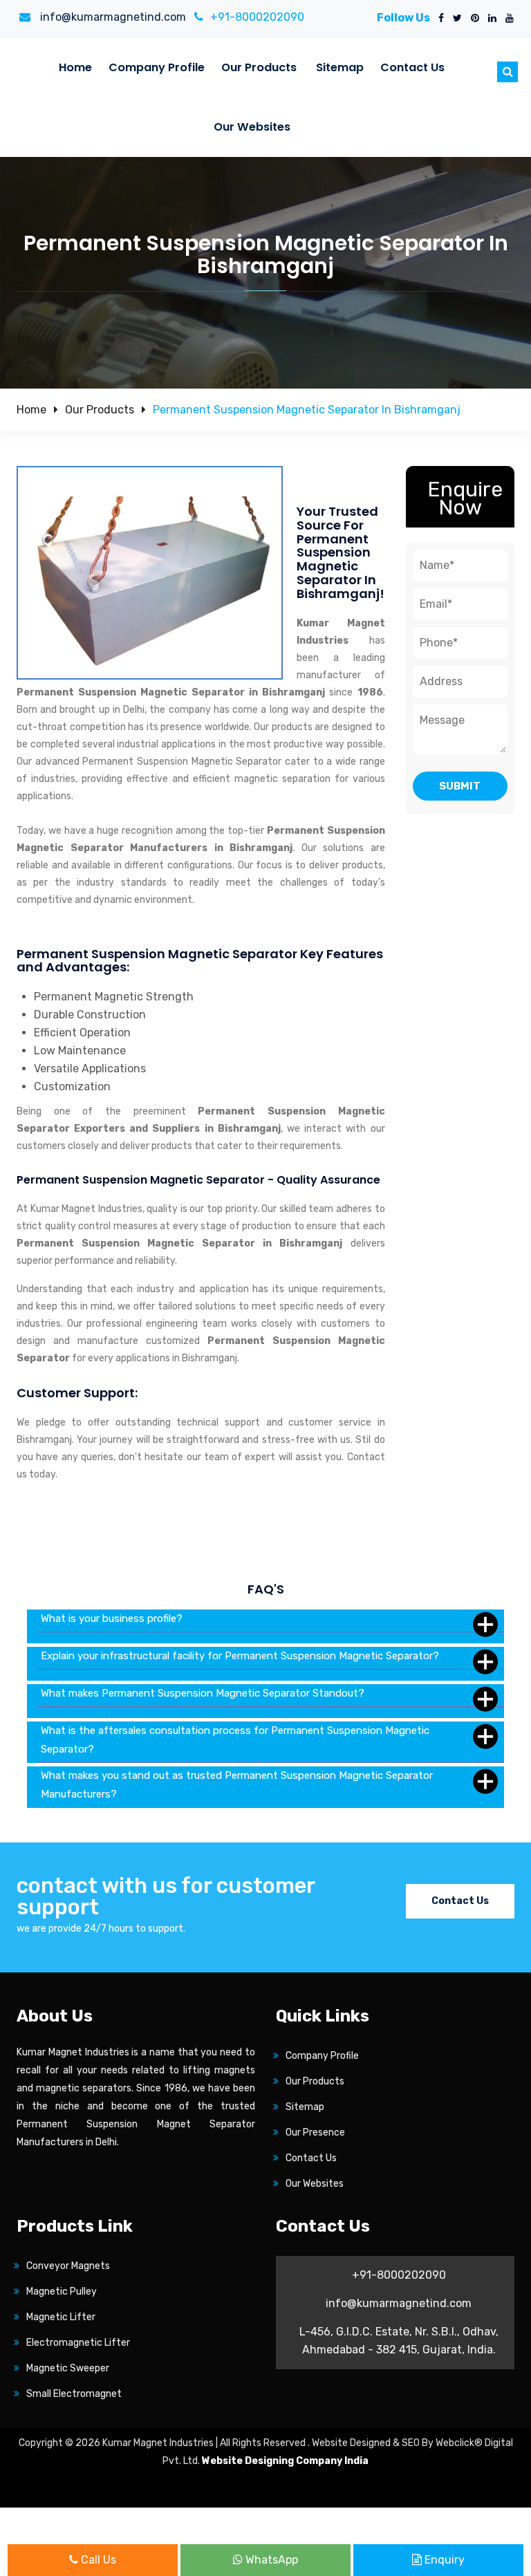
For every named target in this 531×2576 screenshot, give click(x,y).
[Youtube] (507, 19)
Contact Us (412, 67)
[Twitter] (455, 19)
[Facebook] (438, 19)
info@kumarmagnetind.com (112, 17)
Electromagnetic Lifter (78, 2343)
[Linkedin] (490, 19)
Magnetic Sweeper (68, 2368)
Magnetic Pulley (62, 2292)
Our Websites (252, 127)
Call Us (97, 2560)
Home (75, 67)
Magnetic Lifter (61, 2317)
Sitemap (340, 67)
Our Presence (315, 2132)
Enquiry (443, 2560)
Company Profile (157, 67)
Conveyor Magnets (68, 2266)
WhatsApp (270, 2560)
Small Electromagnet (74, 2394)
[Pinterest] (472, 19)
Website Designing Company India (285, 2461)
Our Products (259, 67)
